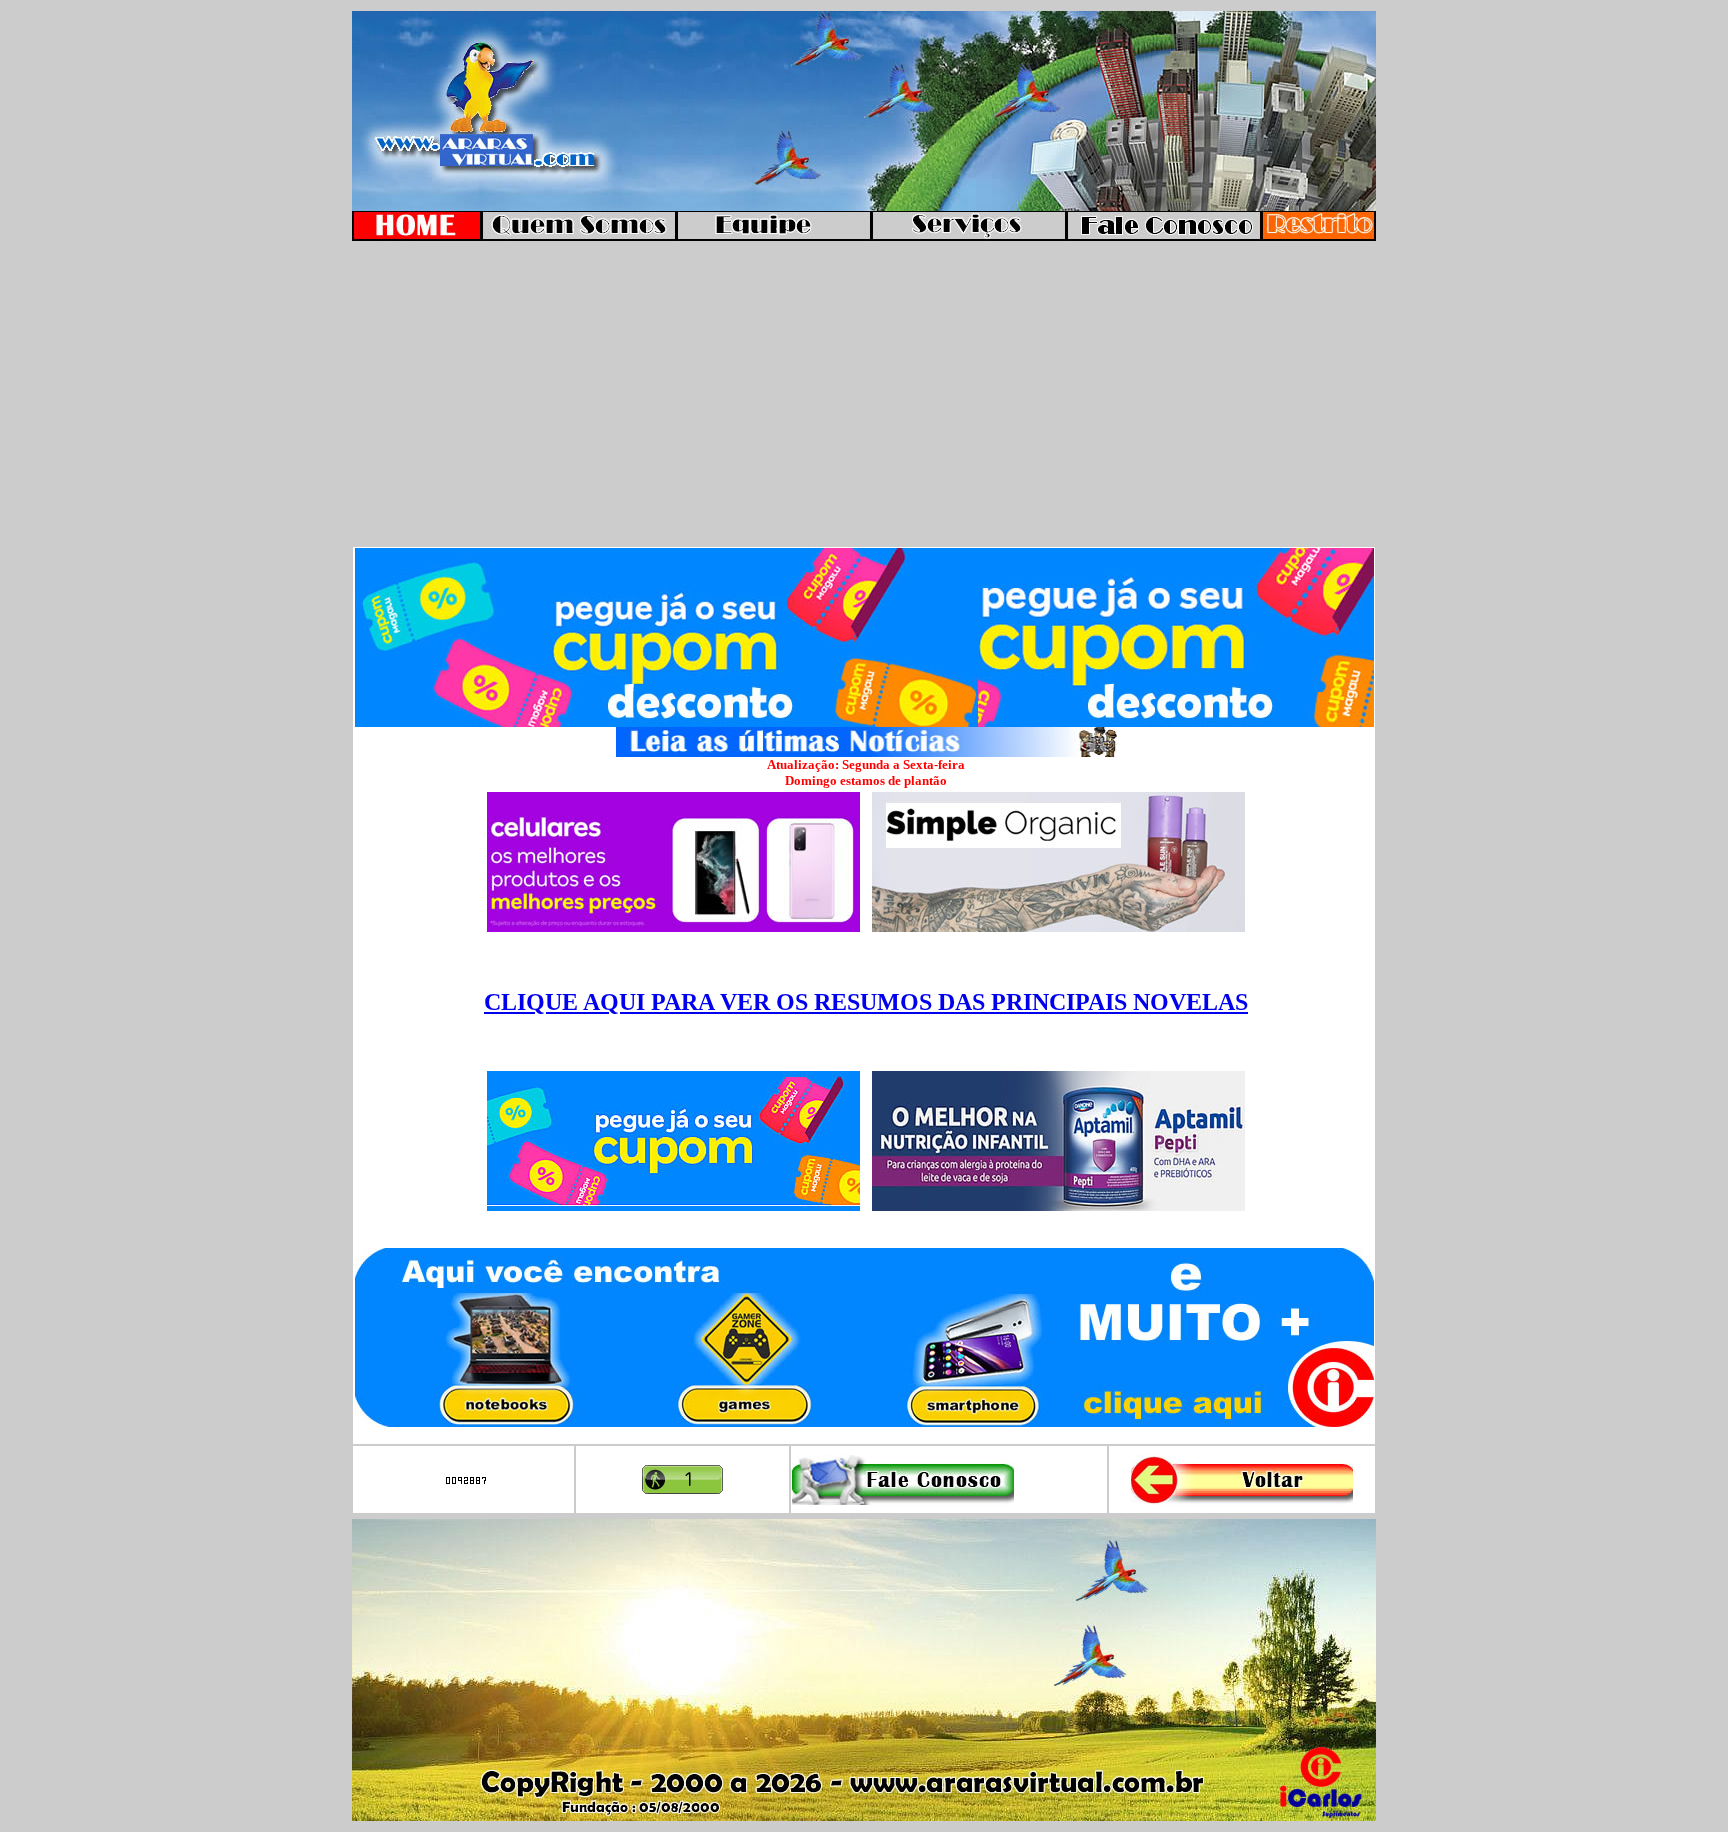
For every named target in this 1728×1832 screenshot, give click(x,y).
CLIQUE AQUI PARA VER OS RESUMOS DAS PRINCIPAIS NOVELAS (866, 1002)
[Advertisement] (864, 395)
